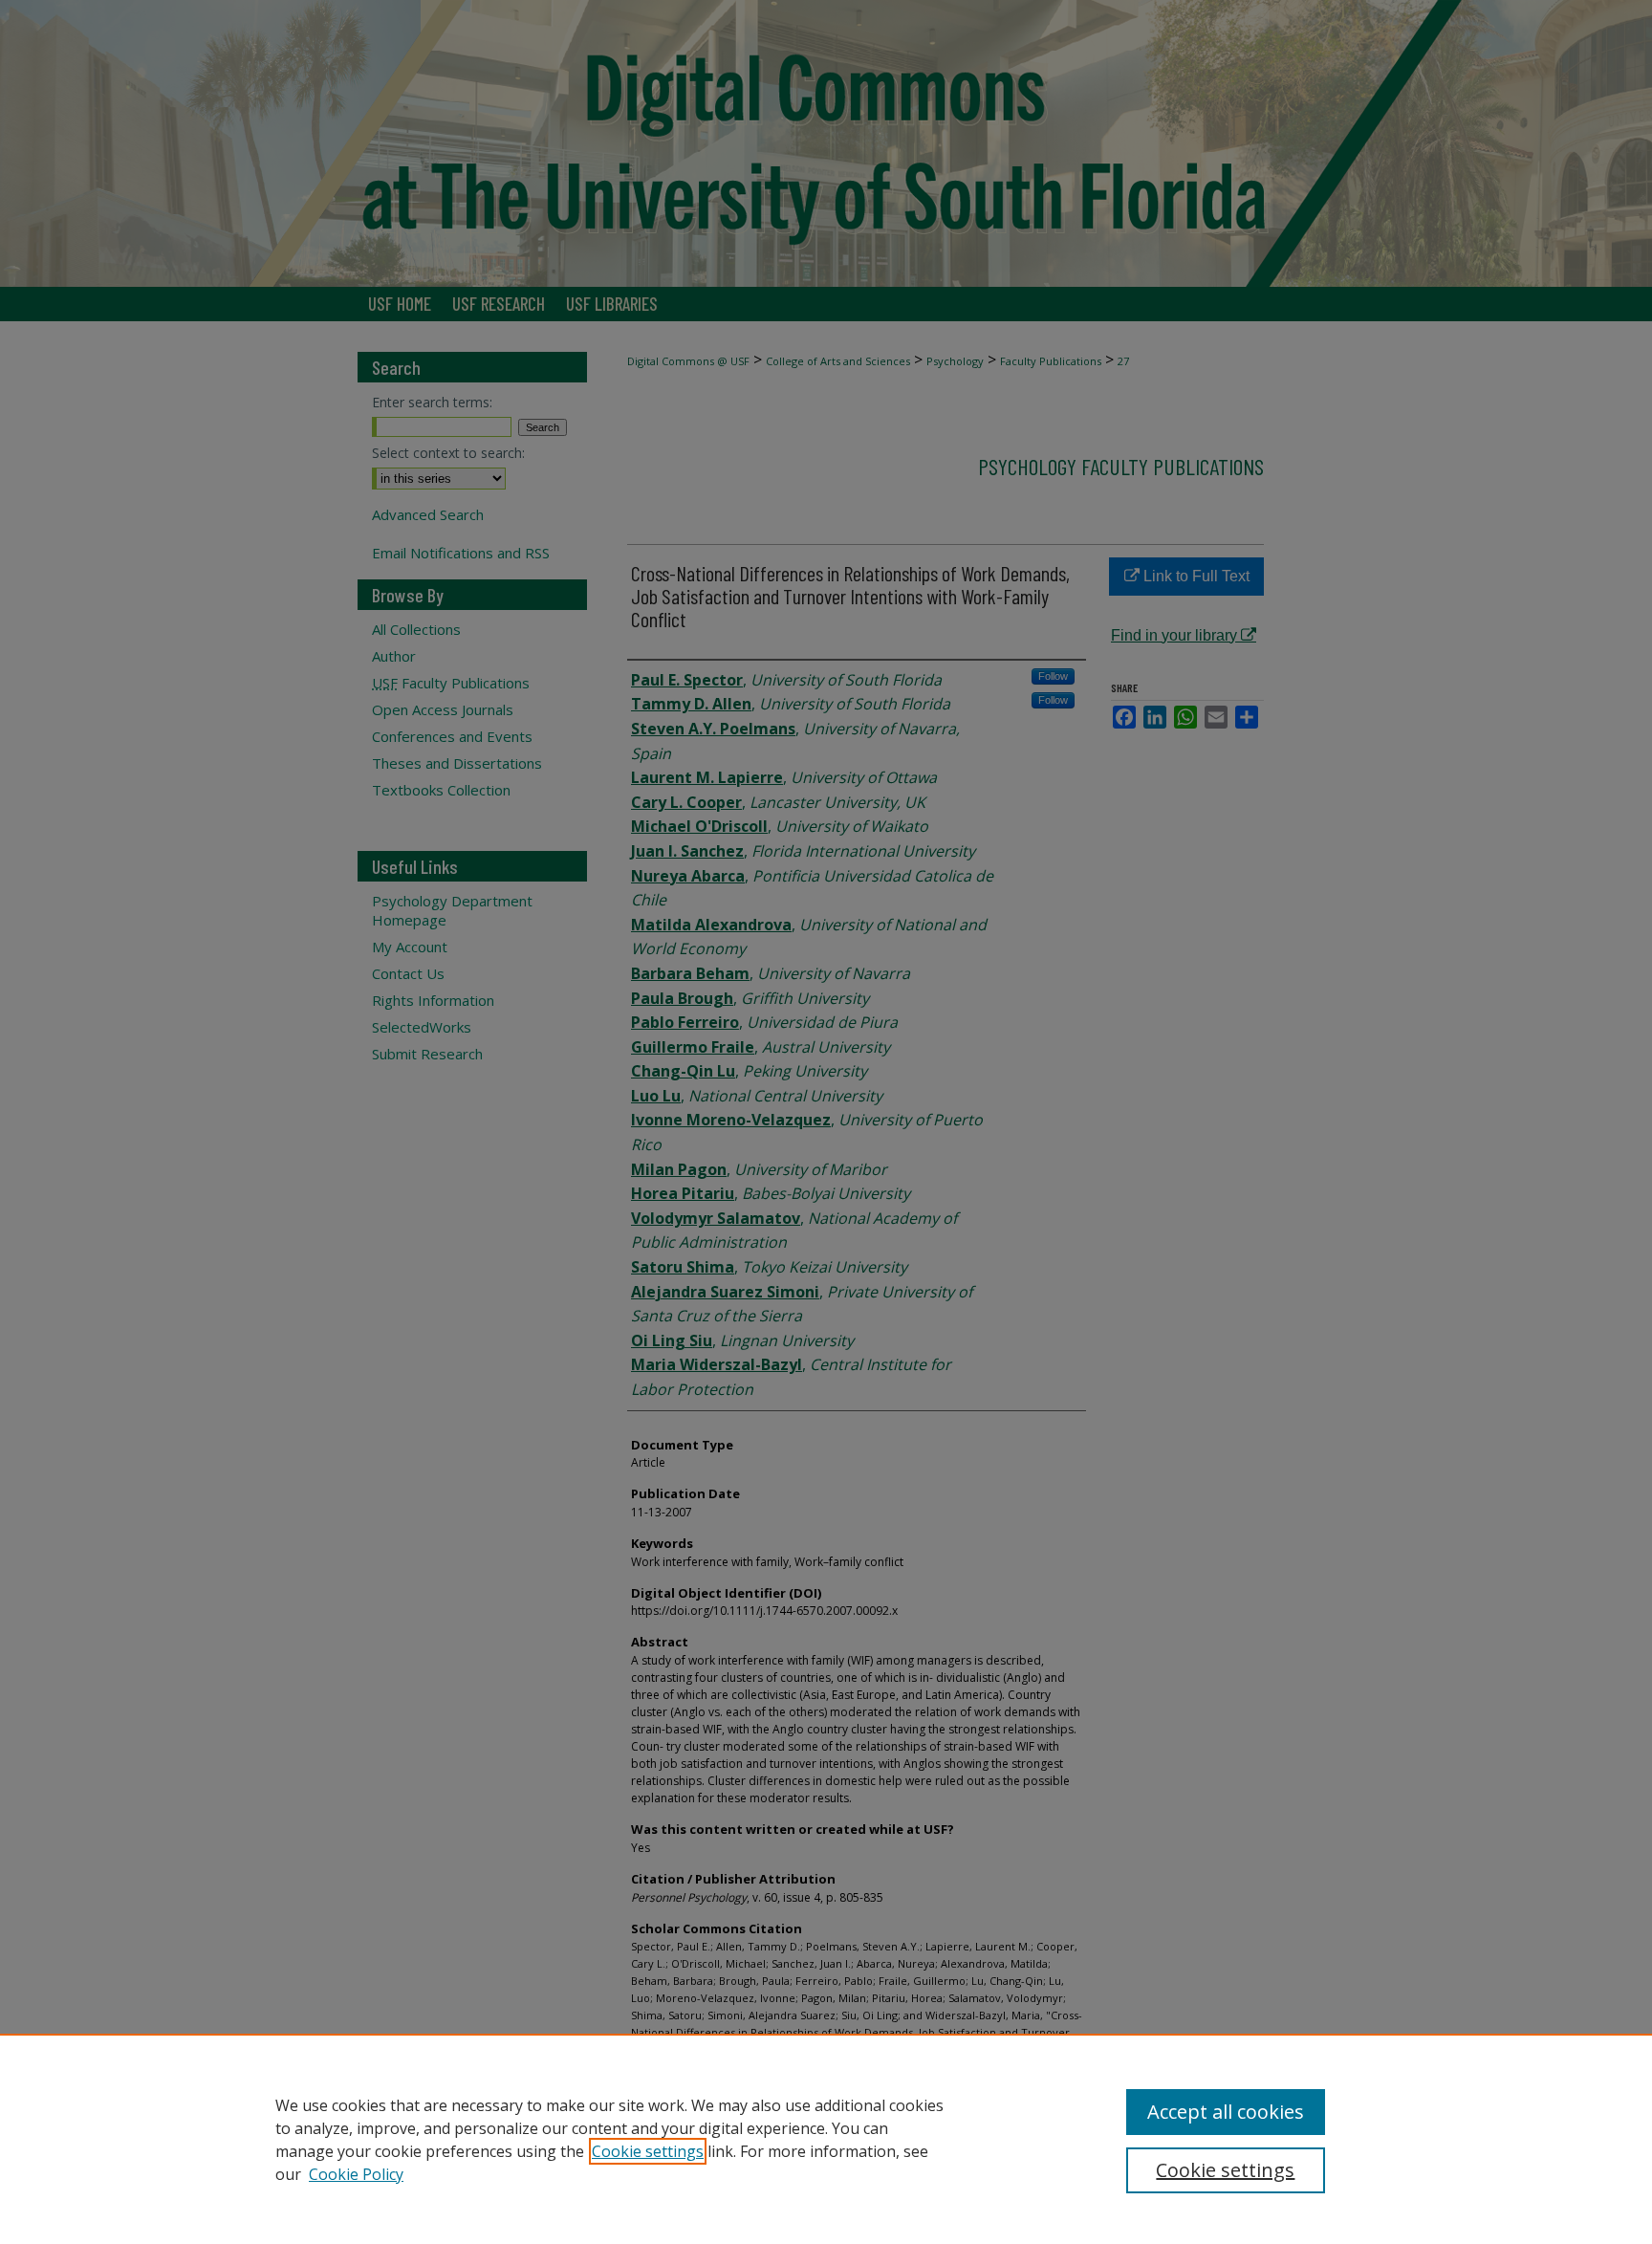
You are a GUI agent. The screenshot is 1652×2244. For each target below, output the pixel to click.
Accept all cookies (1226, 2112)
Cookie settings (648, 2151)
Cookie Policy (356, 2174)
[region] (826, 2139)
